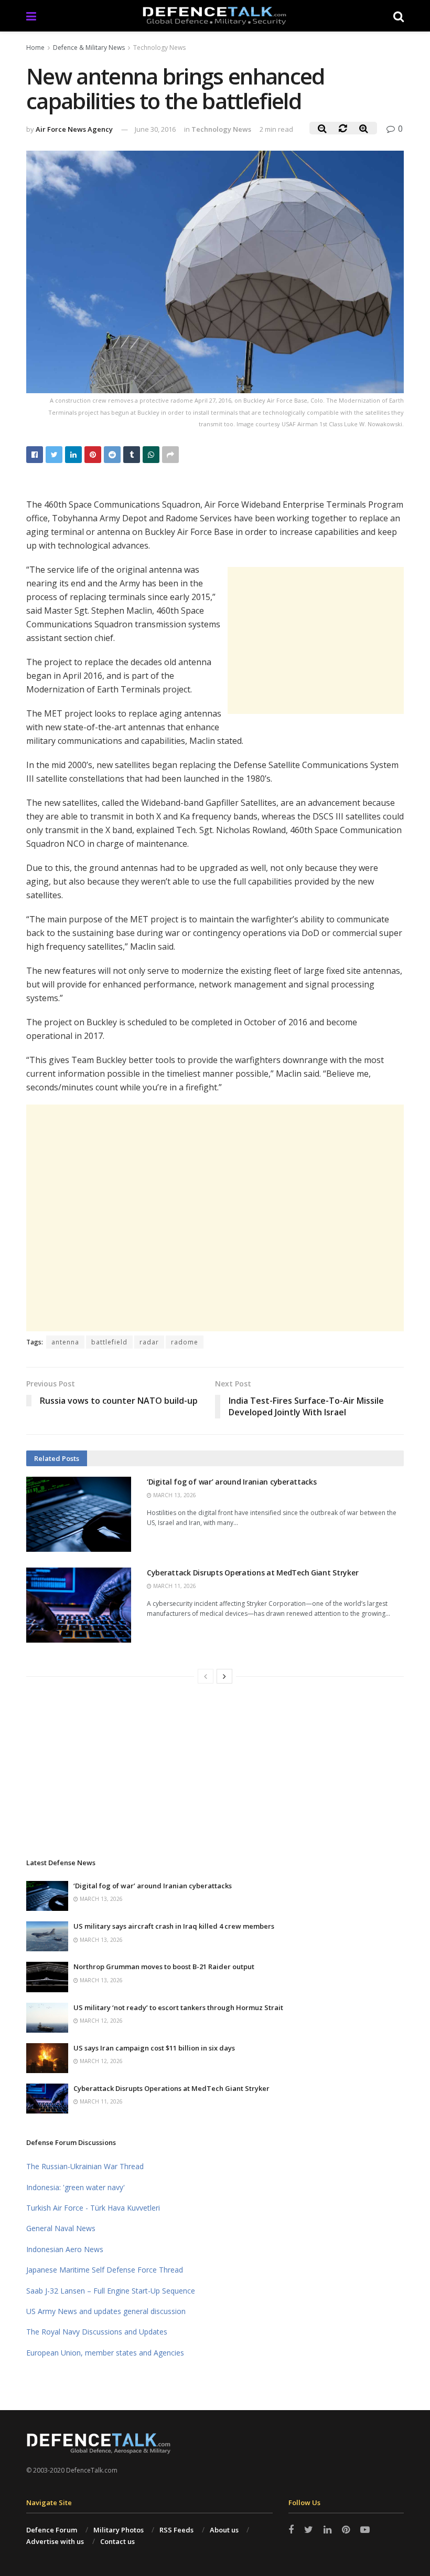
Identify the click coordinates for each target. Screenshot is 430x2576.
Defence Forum (52, 2530)
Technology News (159, 48)
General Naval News (61, 2228)
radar (149, 1342)
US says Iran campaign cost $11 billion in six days (154, 2048)
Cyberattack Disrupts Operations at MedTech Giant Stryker (252, 1573)
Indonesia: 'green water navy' (76, 2187)
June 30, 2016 (155, 129)
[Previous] (206, 1676)
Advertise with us (55, 2541)
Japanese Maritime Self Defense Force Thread (105, 2270)
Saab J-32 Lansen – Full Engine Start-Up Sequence (111, 2291)
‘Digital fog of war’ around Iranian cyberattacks (232, 1482)
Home (35, 48)
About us (224, 2530)
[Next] (224, 1676)
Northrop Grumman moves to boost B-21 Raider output (164, 1967)
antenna (65, 1342)
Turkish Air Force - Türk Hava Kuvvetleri (93, 2208)
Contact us (117, 2541)
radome (185, 1342)
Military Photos (119, 2530)
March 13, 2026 (174, 1495)
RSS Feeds (176, 2530)
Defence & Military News (89, 48)
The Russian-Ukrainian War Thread (85, 2166)
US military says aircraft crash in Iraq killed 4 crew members (174, 1926)
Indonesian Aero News (65, 2249)
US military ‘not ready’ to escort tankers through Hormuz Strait (178, 2007)
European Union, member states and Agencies (105, 2353)
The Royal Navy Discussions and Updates (97, 2332)
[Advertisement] (316, 640)
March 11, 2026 (174, 1586)
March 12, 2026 (100, 2021)
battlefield (109, 1342)
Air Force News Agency (74, 129)
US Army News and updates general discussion (106, 2311)
